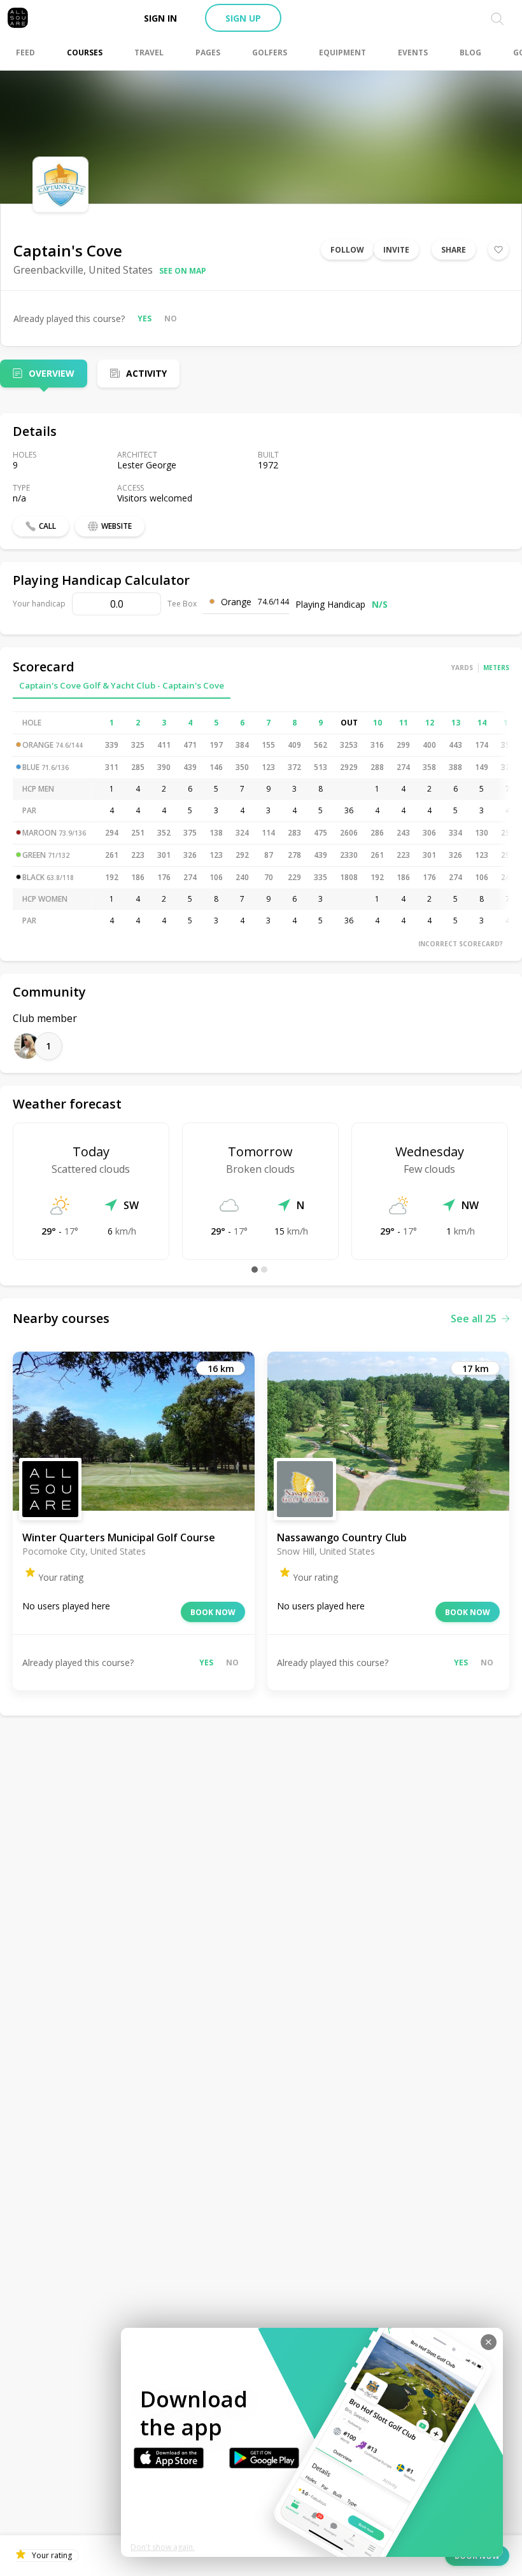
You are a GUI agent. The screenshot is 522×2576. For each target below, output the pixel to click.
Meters (496, 668)
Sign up (243, 18)
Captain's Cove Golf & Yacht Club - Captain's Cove (122, 685)
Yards (462, 668)
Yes (145, 318)
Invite (396, 250)
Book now (213, 1612)
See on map (183, 271)
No (171, 318)
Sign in (160, 18)
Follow (347, 250)
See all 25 (474, 1319)
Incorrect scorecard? (461, 944)
